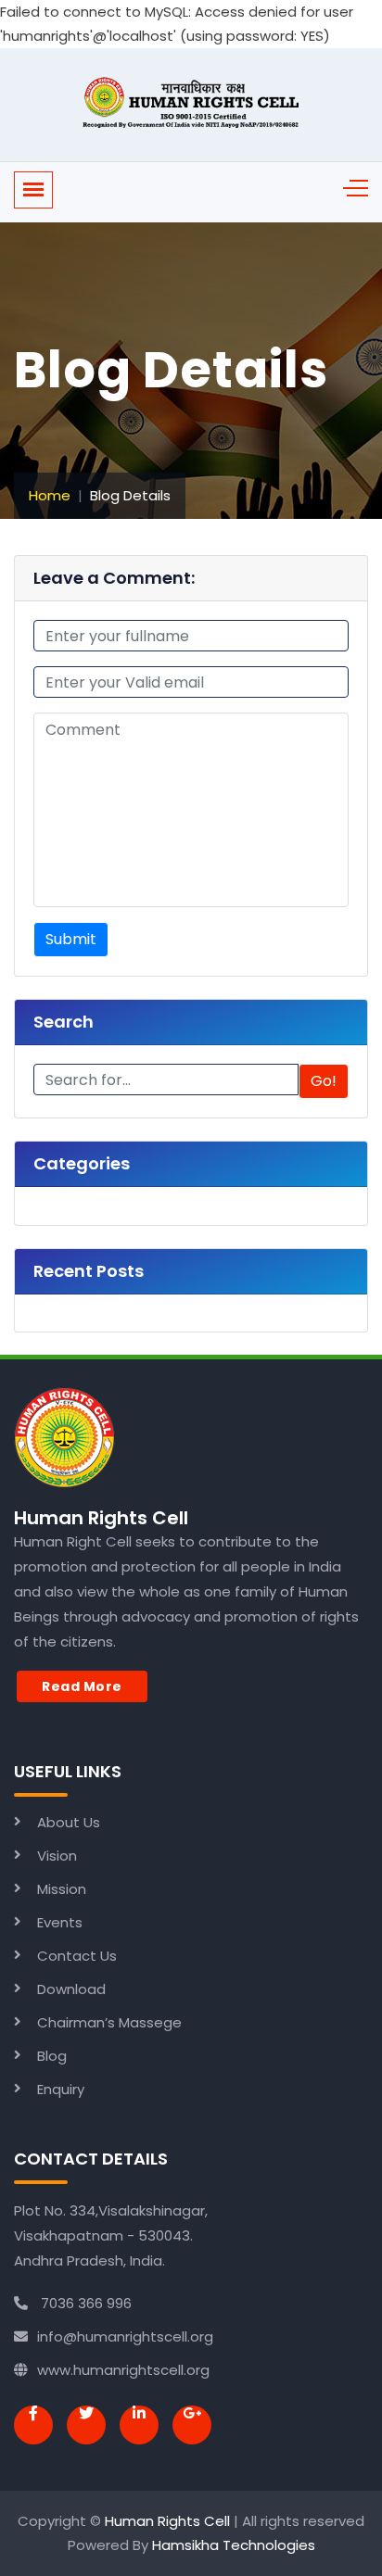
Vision (57, 1856)
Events (60, 1922)
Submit (71, 939)
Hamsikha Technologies (234, 2545)
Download (71, 1989)
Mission (62, 1889)
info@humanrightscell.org (125, 2336)
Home (50, 495)
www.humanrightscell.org (123, 2370)
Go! (324, 1081)
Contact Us (77, 1956)
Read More (82, 1686)
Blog (52, 2056)
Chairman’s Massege (109, 2022)
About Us (69, 1822)
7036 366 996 (84, 2303)
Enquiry (61, 2089)
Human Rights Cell (167, 2521)
